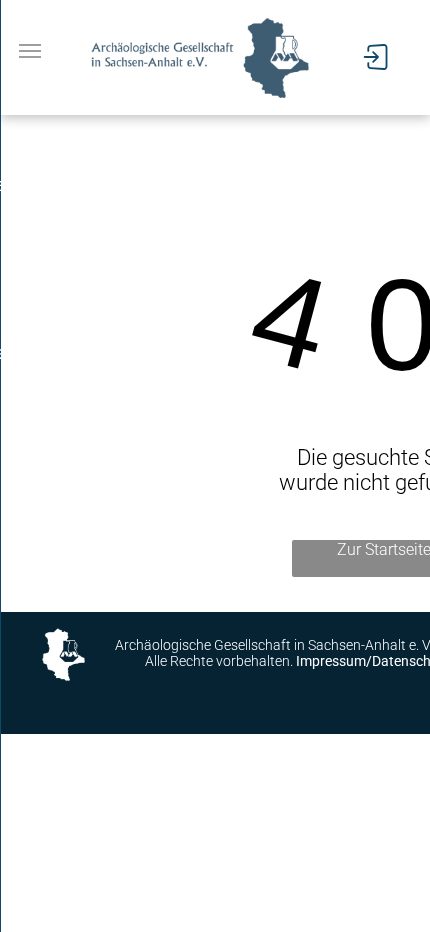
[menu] (30, 51)
